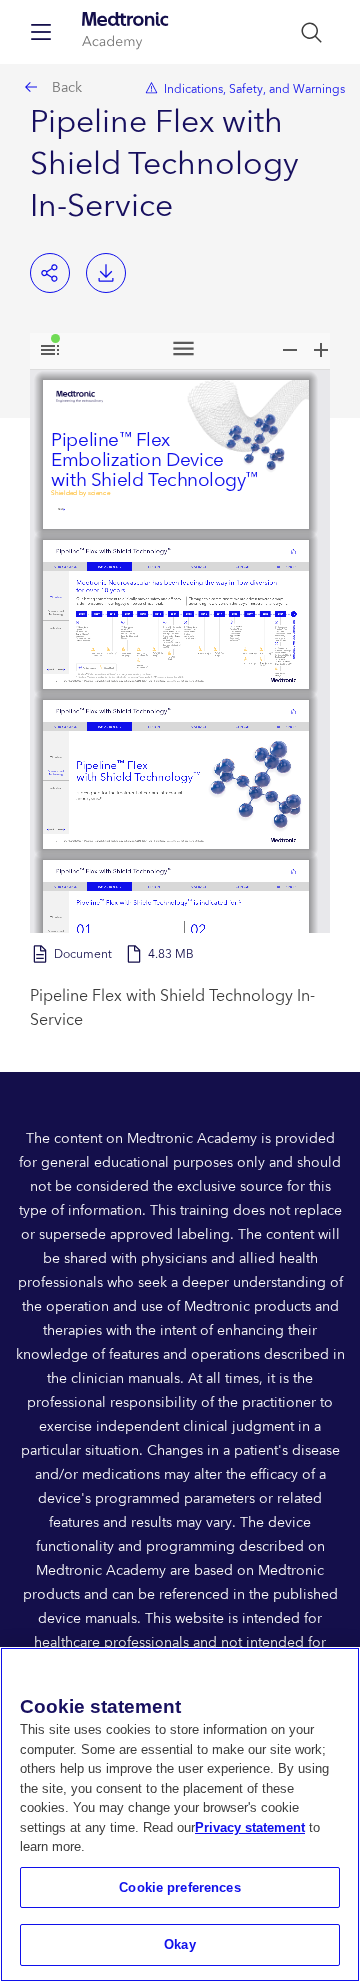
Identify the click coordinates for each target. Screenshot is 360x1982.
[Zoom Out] (290, 350)
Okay (180, 1944)
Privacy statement (250, 1827)
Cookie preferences (179, 1887)
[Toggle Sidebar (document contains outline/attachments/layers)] (50, 350)
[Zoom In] (321, 350)
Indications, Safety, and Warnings (254, 89)
